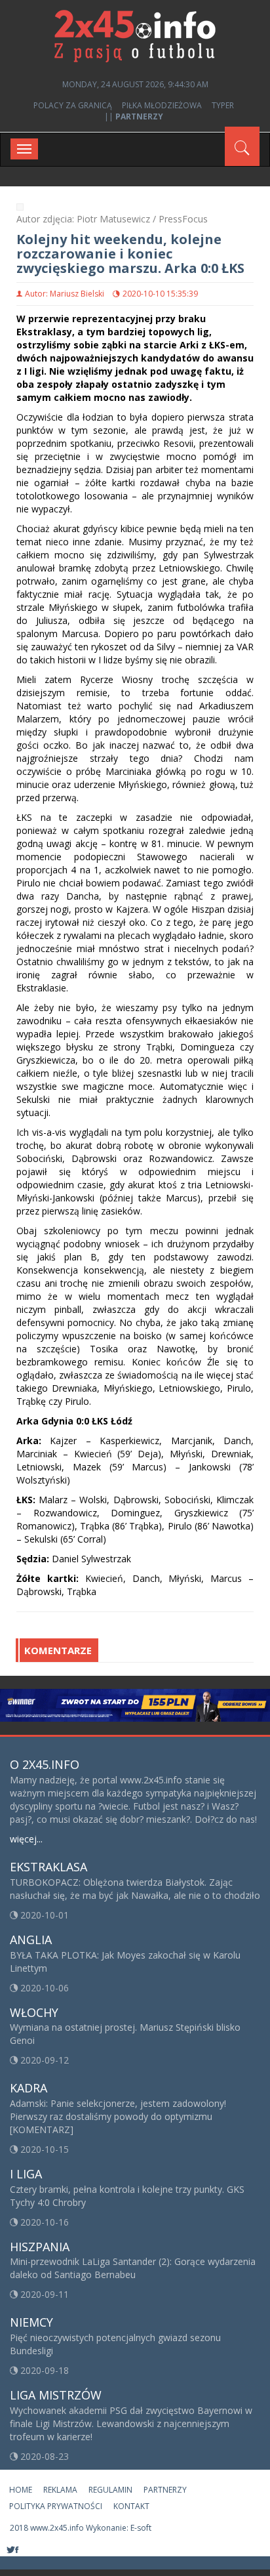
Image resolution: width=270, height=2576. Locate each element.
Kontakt (131, 2506)
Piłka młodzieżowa (162, 105)
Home (21, 2490)
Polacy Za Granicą (73, 105)
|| (134, 116)
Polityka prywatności (56, 2506)
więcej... (26, 1839)
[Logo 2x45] (135, 35)
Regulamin (110, 2490)
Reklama (60, 2490)
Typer (223, 105)
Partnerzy (165, 2490)
